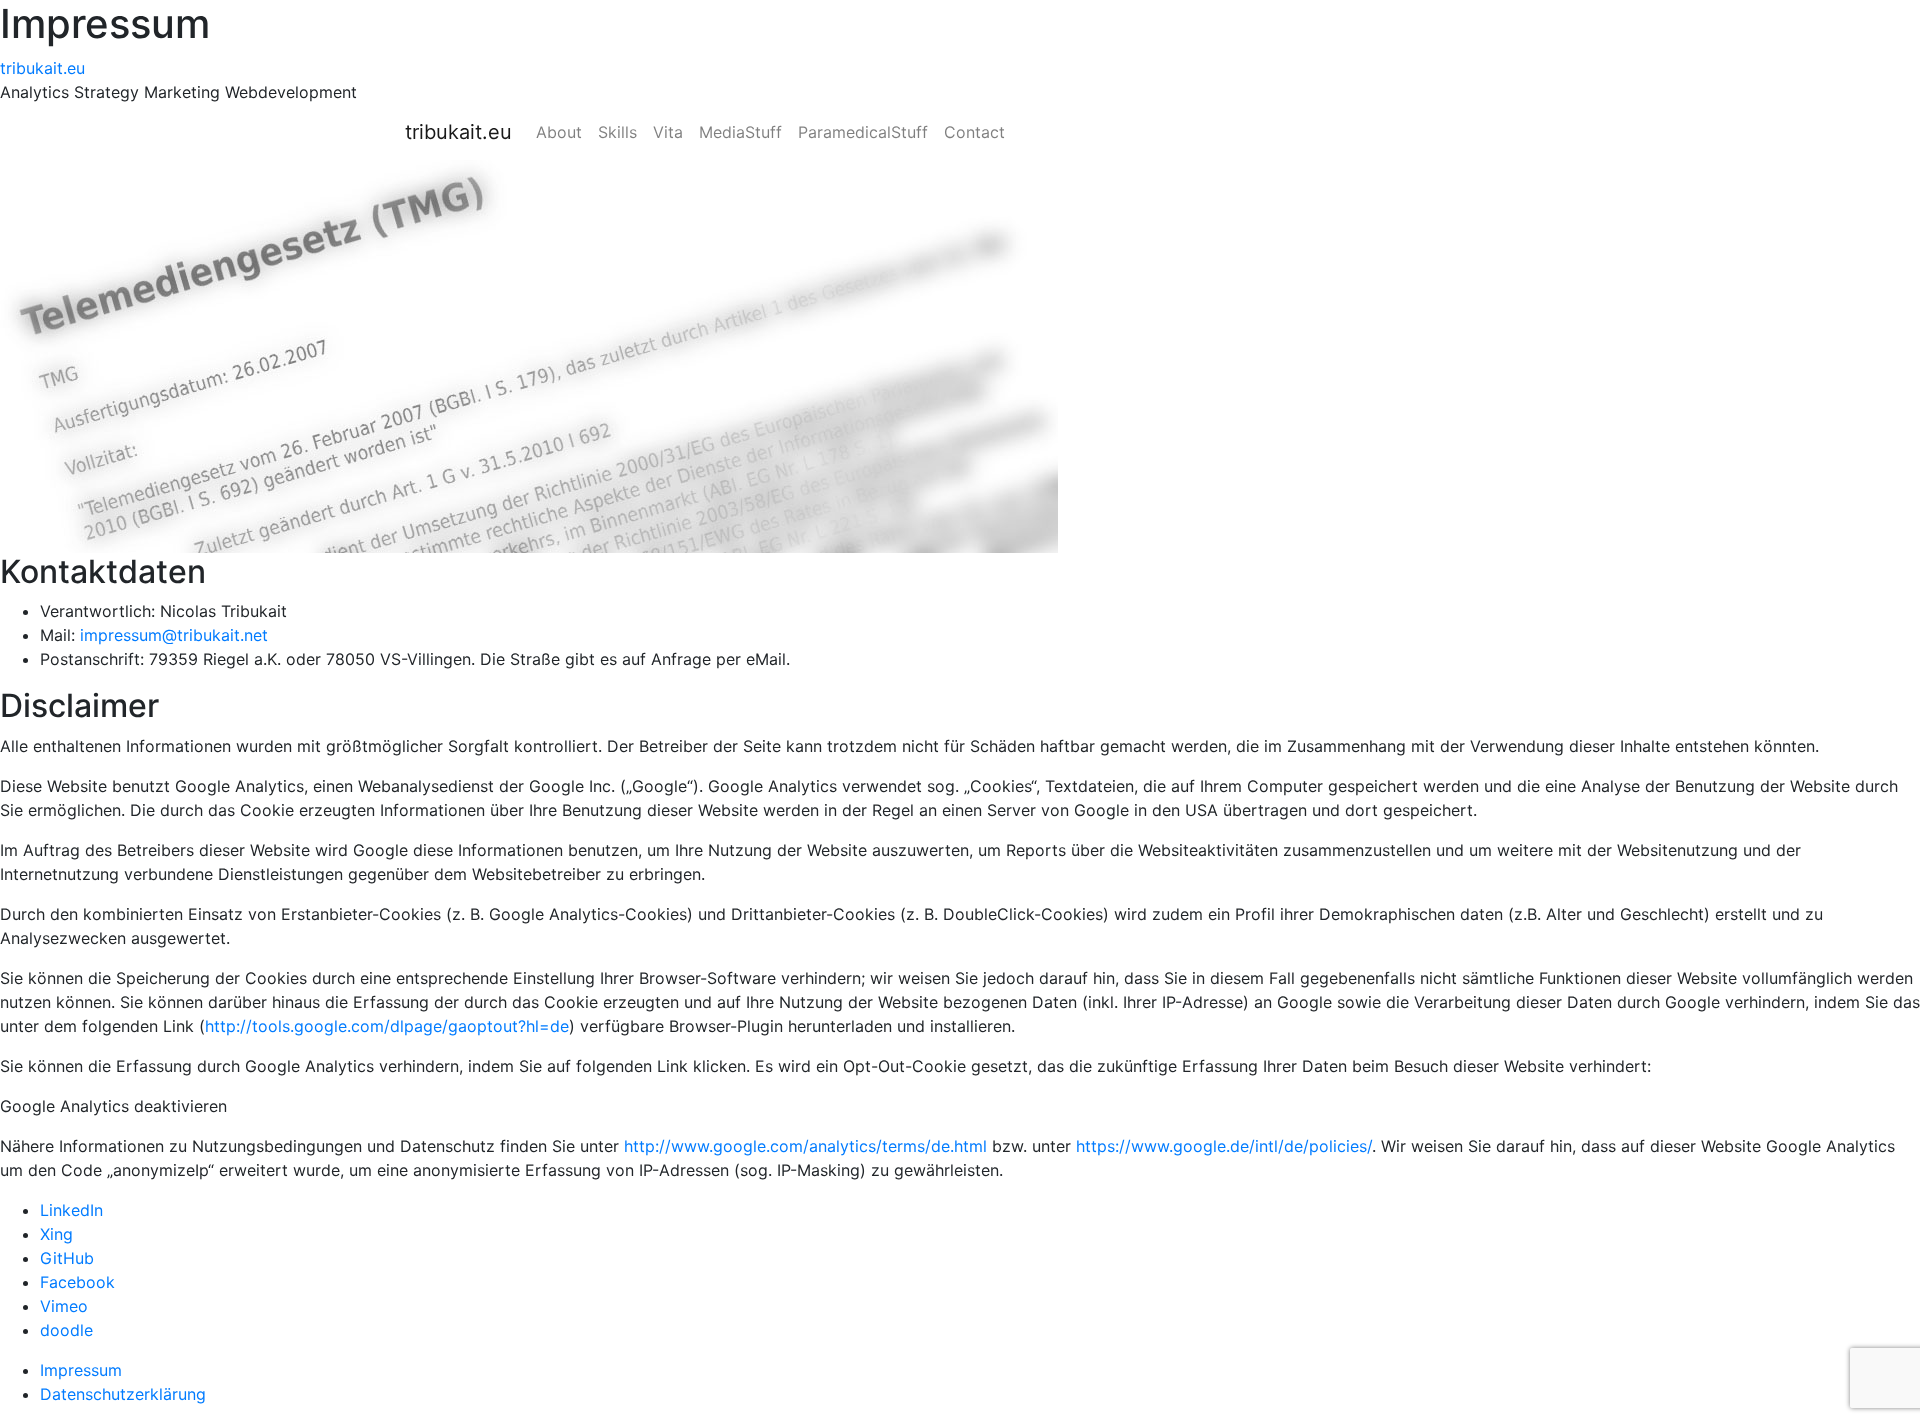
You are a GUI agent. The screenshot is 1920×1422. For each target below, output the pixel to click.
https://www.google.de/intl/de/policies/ (1224, 1146)
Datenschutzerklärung (123, 1394)
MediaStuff (740, 132)
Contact (974, 132)
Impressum (81, 1370)
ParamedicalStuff (863, 132)
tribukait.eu (42, 68)
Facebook (77, 1282)
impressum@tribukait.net (174, 635)
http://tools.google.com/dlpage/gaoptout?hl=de (387, 1026)
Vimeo (64, 1306)
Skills (617, 132)
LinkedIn (71, 1210)
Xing (56, 1234)
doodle (66, 1330)
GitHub (67, 1258)
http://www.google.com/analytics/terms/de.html (805, 1146)
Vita (668, 132)
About (559, 132)
